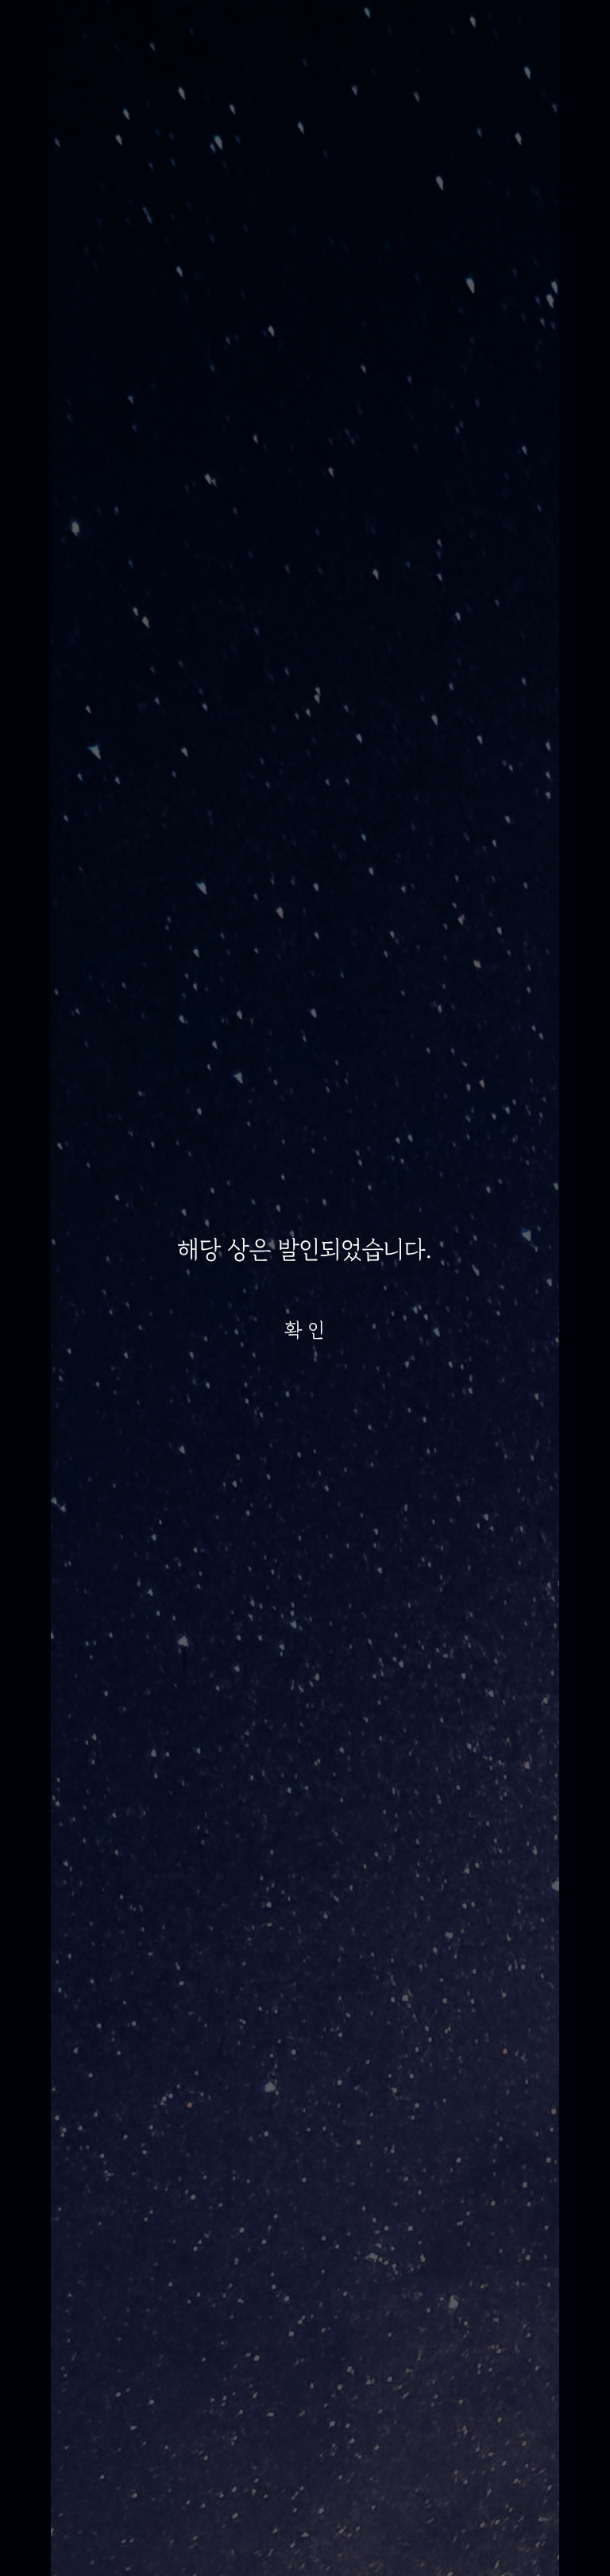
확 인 (305, 1330)
